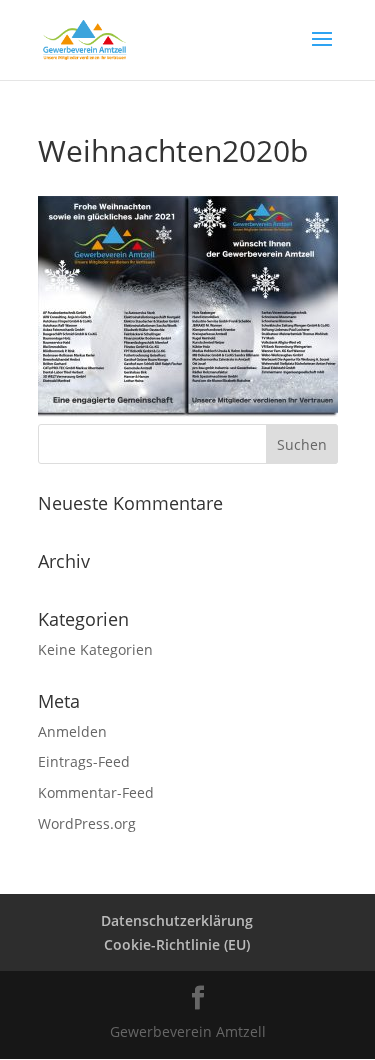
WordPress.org (87, 823)
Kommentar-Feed (96, 792)
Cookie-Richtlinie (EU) (177, 944)
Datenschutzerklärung (177, 920)
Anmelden (72, 731)
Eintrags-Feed (84, 761)
